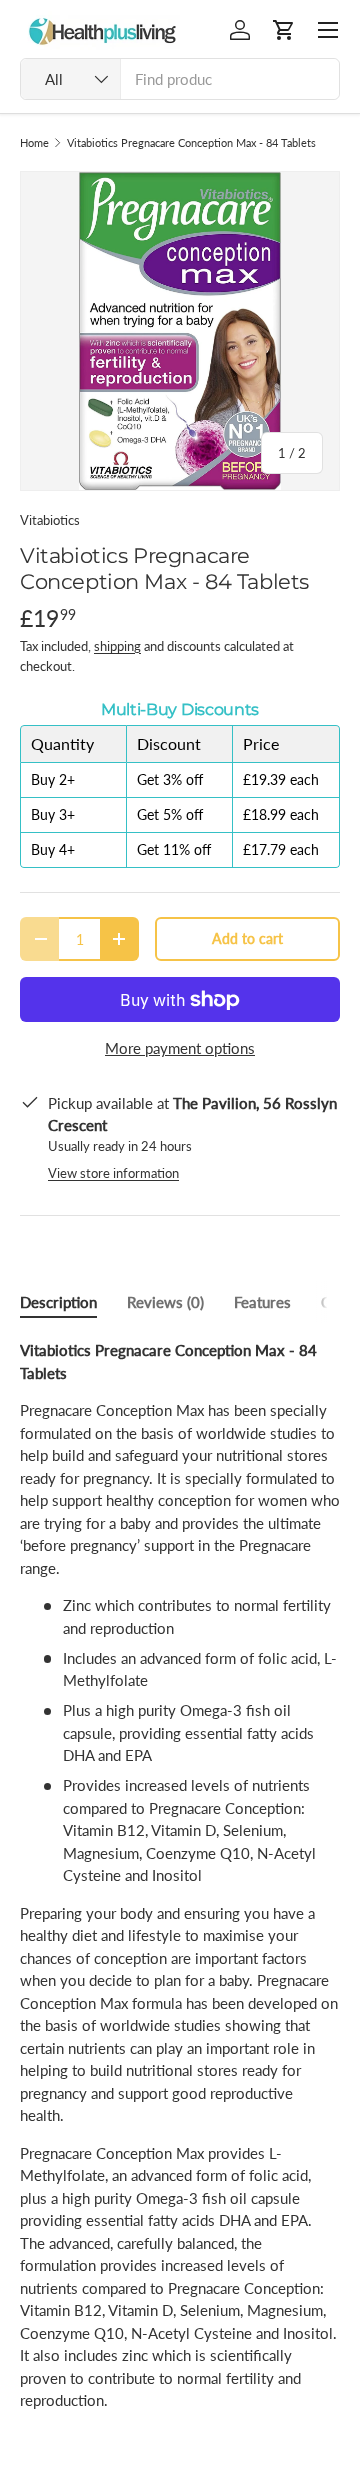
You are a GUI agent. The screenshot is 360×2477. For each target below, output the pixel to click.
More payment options (180, 1048)
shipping (117, 646)
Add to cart (247, 938)
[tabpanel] (180, 1875)
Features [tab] (262, 1302)
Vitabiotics (50, 520)
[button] (284, 30)
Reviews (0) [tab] (165, 1302)
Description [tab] (58, 1302)
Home (34, 142)
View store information (113, 1173)
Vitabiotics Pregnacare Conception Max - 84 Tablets (191, 142)
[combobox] (180, 79)
